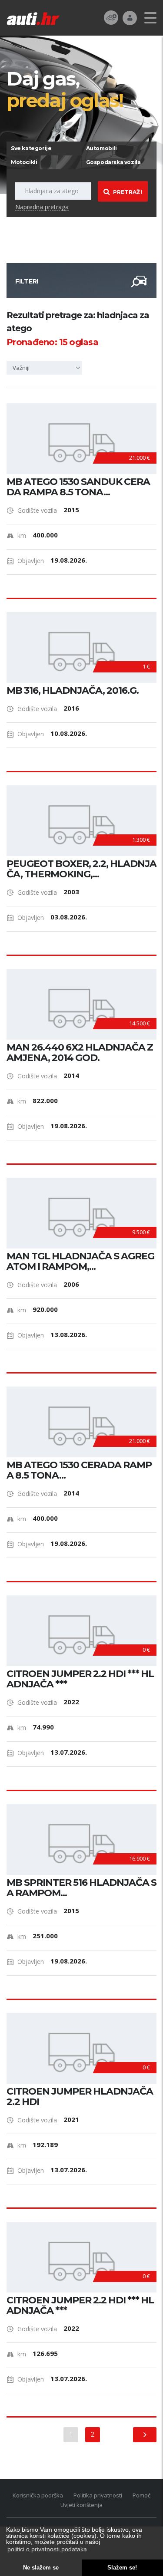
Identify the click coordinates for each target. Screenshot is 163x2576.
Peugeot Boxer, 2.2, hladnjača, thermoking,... (81, 869)
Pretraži (128, 192)
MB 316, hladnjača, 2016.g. (73, 691)
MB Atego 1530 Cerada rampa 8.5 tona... (79, 1470)
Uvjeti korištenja (81, 2505)
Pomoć (141, 2495)
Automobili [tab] (101, 148)
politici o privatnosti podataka (47, 2549)
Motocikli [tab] (24, 162)
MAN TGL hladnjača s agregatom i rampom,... (80, 1262)
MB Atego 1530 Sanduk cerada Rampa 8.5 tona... (78, 487)
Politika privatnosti (98, 2495)
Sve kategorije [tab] (31, 148)
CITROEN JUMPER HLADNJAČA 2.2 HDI (80, 2097)
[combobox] (46, 368)
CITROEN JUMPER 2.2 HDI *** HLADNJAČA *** (80, 1679)
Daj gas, (65, 89)
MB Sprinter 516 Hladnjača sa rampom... (81, 1888)
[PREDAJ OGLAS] (111, 17)
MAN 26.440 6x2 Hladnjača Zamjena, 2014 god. (80, 1053)
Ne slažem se (41, 2568)
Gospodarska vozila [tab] (113, 162)
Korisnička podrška (38, 2495)
